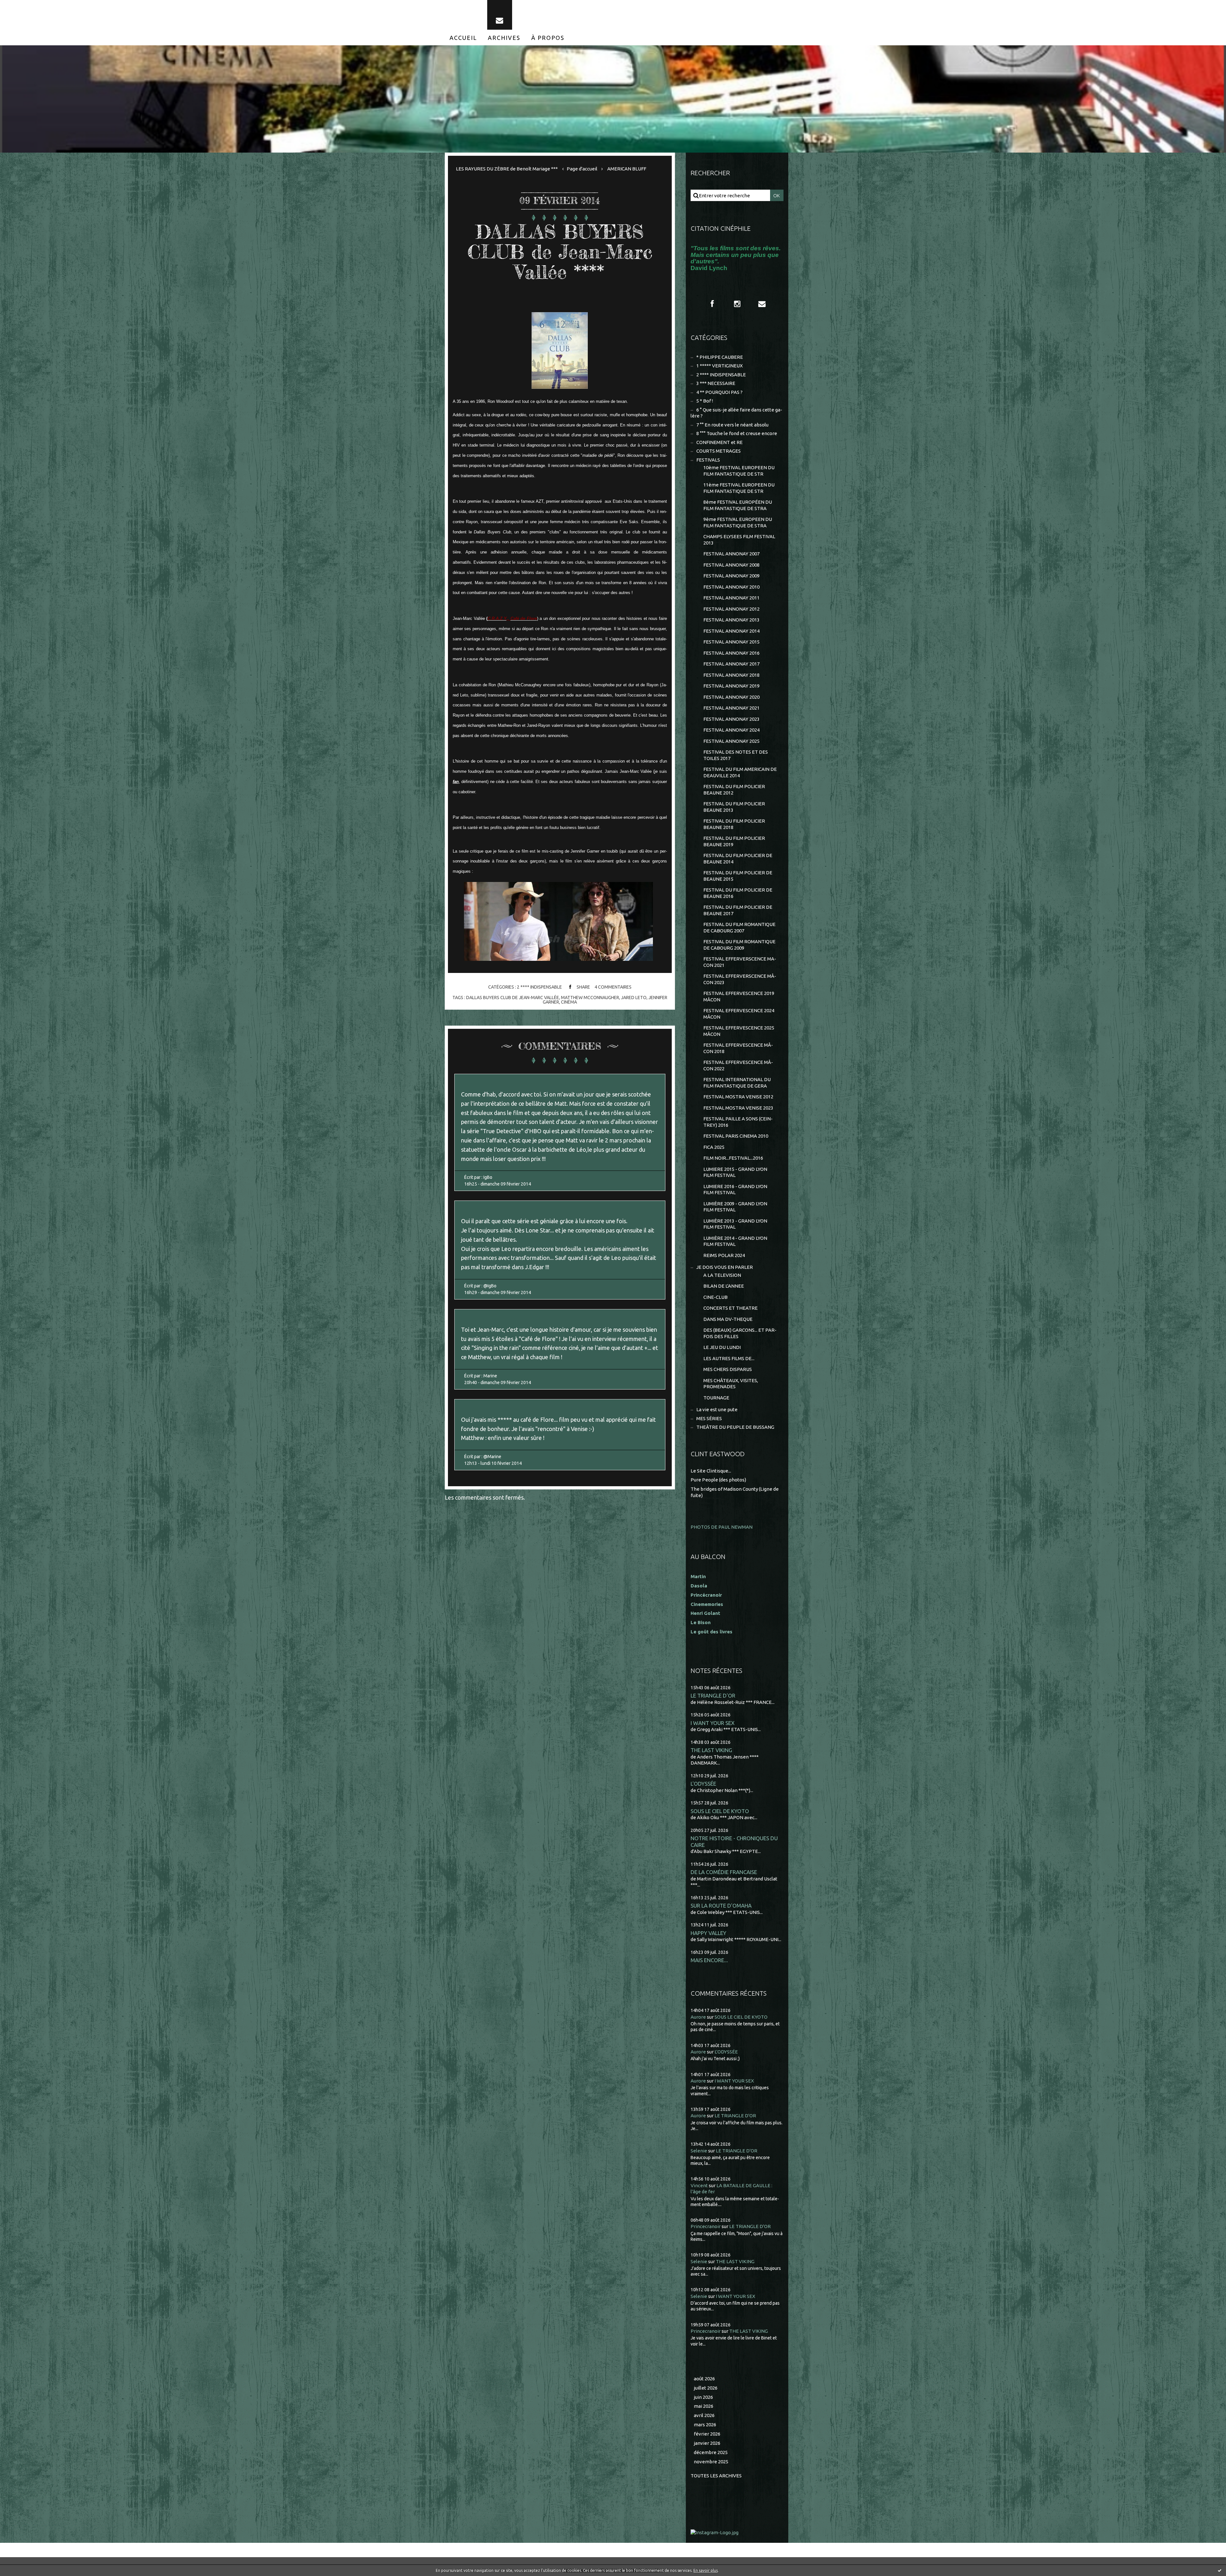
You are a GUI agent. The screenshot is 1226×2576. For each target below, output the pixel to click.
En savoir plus (706, 2570)
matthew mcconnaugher (590, 998)
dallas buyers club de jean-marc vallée (513, 998)
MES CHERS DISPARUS (728, 1369)
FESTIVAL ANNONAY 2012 (731, 609)
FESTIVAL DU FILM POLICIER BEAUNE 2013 (734, 807)
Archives (504, 38)
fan (456, 782)
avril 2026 (704, 2415)
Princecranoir (706, 2226)
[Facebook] (712, 304)
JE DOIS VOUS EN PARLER (725, 1267)
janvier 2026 (707, 2443)
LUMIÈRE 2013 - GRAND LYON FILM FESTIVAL (735, 1224)
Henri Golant (705, 1613)
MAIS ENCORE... (709, 1960)
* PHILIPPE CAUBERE (720, 357)
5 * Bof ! (705, 401)
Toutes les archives (716, 2476)
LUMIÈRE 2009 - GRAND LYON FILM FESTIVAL (735, 1207)
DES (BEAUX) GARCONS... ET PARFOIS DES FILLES (740, 1333)
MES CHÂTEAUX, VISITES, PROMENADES (731, 1384)
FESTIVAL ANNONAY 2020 (731, 697)
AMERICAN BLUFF (627, 169)
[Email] (500, 15)
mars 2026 (705, 2425)
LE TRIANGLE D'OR (713, 1695)
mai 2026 (704, 2406)
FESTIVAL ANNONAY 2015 (731, 642)
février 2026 (707, 2434)
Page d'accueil (582, 169)
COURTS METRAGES (719, 451)
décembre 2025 (711, 2452)
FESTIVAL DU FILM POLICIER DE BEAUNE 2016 (738, 893)
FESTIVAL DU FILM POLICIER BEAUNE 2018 (734, 824)
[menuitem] (463, 38)
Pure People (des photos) (718, 1480)
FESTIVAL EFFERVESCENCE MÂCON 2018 (738, 1048)
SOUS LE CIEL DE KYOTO (720, 1811)
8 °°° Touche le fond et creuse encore (737, 433)
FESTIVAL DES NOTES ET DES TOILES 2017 (736, 755)
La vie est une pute (717, 1409)
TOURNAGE (716, 1398)
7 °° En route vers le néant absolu (732, 425)
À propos (548, 38)
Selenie (699, 2151)
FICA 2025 (714, 1147)
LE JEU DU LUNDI (722, 1347)
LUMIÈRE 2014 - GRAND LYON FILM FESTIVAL (735, 1241)
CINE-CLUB (715, 1297)
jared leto (634, 998)
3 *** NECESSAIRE (716, 383)
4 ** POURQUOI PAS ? (719, 392)
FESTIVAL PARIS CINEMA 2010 (736, 1136)
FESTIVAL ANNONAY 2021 (731, 708)
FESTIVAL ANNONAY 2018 (731, 675)
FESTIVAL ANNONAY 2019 (731, 686)
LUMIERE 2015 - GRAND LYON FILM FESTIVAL (735, 1172)
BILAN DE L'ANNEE (724, 1286)
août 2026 (704, 2379)
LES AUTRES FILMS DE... (729, 1358)
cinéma (569, 1002)
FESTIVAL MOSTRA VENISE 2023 (738, 1108)
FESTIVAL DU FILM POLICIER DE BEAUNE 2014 (738, 859)
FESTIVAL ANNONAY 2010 (731, 587)
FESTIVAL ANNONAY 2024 (731, 730)
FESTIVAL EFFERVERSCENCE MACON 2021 (740, 962)
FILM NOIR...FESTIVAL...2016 (733, 1158)
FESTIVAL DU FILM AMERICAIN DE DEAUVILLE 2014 (740, 772)
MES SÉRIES (709, 1418)
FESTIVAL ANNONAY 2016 (731, 653)
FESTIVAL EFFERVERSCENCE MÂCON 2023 (740, 979)
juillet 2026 (706, 2388)
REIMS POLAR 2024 (724, 1255)
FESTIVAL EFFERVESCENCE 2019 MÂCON (739, 996)
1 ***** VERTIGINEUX (719, 366)
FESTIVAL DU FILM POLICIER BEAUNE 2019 (734, 841)
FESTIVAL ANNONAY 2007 (731, 554)
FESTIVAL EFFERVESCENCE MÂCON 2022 (738, 1065)
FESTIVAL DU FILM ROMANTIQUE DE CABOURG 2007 (739, 927)
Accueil (463, 38)
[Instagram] (737, 304)
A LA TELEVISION (722, 1275)
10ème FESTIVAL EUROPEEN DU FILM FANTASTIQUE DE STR (739, 471)
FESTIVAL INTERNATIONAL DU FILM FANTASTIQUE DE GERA (737, 1083)
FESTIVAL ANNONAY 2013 (731, 620)
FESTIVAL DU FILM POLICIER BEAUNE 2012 (734, 790)
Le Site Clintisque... (711, 1471)
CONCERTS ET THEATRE (730, 1308)
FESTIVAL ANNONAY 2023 (731, 719)
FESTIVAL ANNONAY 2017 (731, 664)
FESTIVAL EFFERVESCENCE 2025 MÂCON (739, 1031)
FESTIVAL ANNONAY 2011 (731, 598)
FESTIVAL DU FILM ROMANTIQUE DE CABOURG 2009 (739, 945)
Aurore (698, 2017)
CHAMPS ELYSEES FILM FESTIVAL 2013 (739, 540)
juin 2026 (703, 2397)
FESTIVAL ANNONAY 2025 (731, 741)
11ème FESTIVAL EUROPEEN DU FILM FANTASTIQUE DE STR (739, 488)
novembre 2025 (711, 2462)
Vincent (699, 2185)
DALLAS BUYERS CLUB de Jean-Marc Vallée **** (560, 252)
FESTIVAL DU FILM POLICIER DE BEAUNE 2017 (738, 910)
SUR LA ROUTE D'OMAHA (721, 1906)
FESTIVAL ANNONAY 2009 (731, 576)
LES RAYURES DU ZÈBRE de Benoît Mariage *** (507, 169)
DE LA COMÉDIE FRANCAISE (724, 1872)
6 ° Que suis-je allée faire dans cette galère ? (736, 413)
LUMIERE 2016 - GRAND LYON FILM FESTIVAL (735, 1190)
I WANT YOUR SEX (713, 1723)
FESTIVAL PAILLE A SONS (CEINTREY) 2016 (738, 1122)
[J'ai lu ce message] (1220, 2570)
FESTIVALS (708, 460)
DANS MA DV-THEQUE (728, 1319)
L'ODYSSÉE (703, 1784)
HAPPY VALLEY (708, 1933)
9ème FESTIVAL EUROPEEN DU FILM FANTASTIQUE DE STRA (738, 522)
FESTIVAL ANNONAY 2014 (731, 631)
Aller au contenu (25, 6)
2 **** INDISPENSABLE (539, 987)
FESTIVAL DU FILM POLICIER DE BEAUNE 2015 (738, 876)
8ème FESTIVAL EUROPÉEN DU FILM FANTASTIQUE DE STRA (738, 505)
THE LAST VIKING (711, 1750)
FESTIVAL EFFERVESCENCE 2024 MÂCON (739, 1014)
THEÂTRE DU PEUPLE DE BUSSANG (735, 1427)
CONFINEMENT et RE (719, 442)
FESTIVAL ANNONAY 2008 (731, 565)
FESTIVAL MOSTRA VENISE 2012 (738, 1097)
